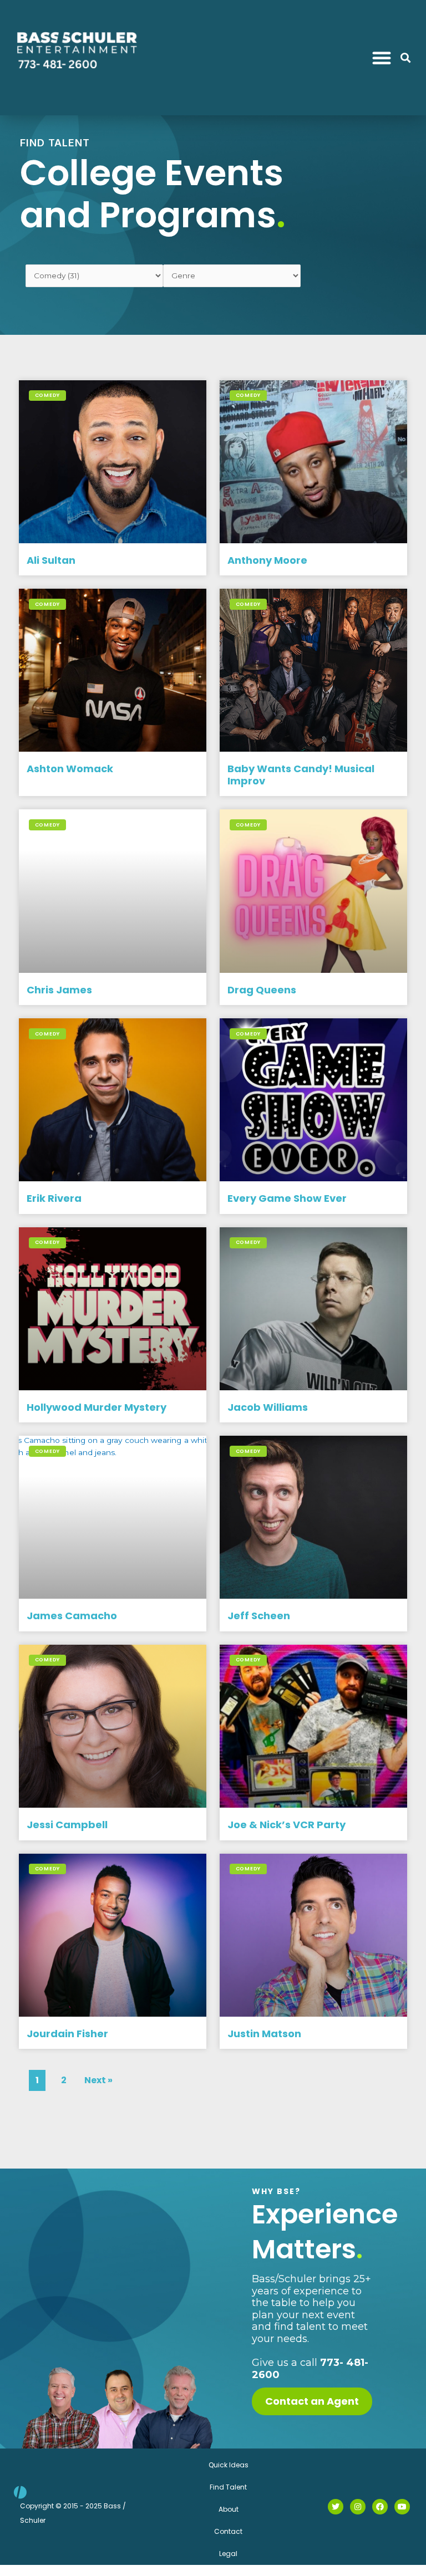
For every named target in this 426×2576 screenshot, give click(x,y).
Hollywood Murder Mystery (97, 1407)
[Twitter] (336, 2507)
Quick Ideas (229, 2465)
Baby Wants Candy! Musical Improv (301, 775)
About (229, 2509)
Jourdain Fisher (67, 2034)
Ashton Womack (70, 769)
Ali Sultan (51, 560)
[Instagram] (358, 2507)
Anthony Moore (267, 560)
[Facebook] (380, 2507)
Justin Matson (264, 2034)
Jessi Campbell (67, 1825)
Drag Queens (262, 990)
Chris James (59, 990)
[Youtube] (402, 2507)
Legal (228, 2554)
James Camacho (72, 1616)
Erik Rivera (54, 1198)
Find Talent (228, 2487)
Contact (228, 2531)
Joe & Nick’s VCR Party (286, 1825)
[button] (382, 58)
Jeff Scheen (259, 1616)
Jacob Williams (268, 1407)
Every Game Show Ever (287, 1198)
